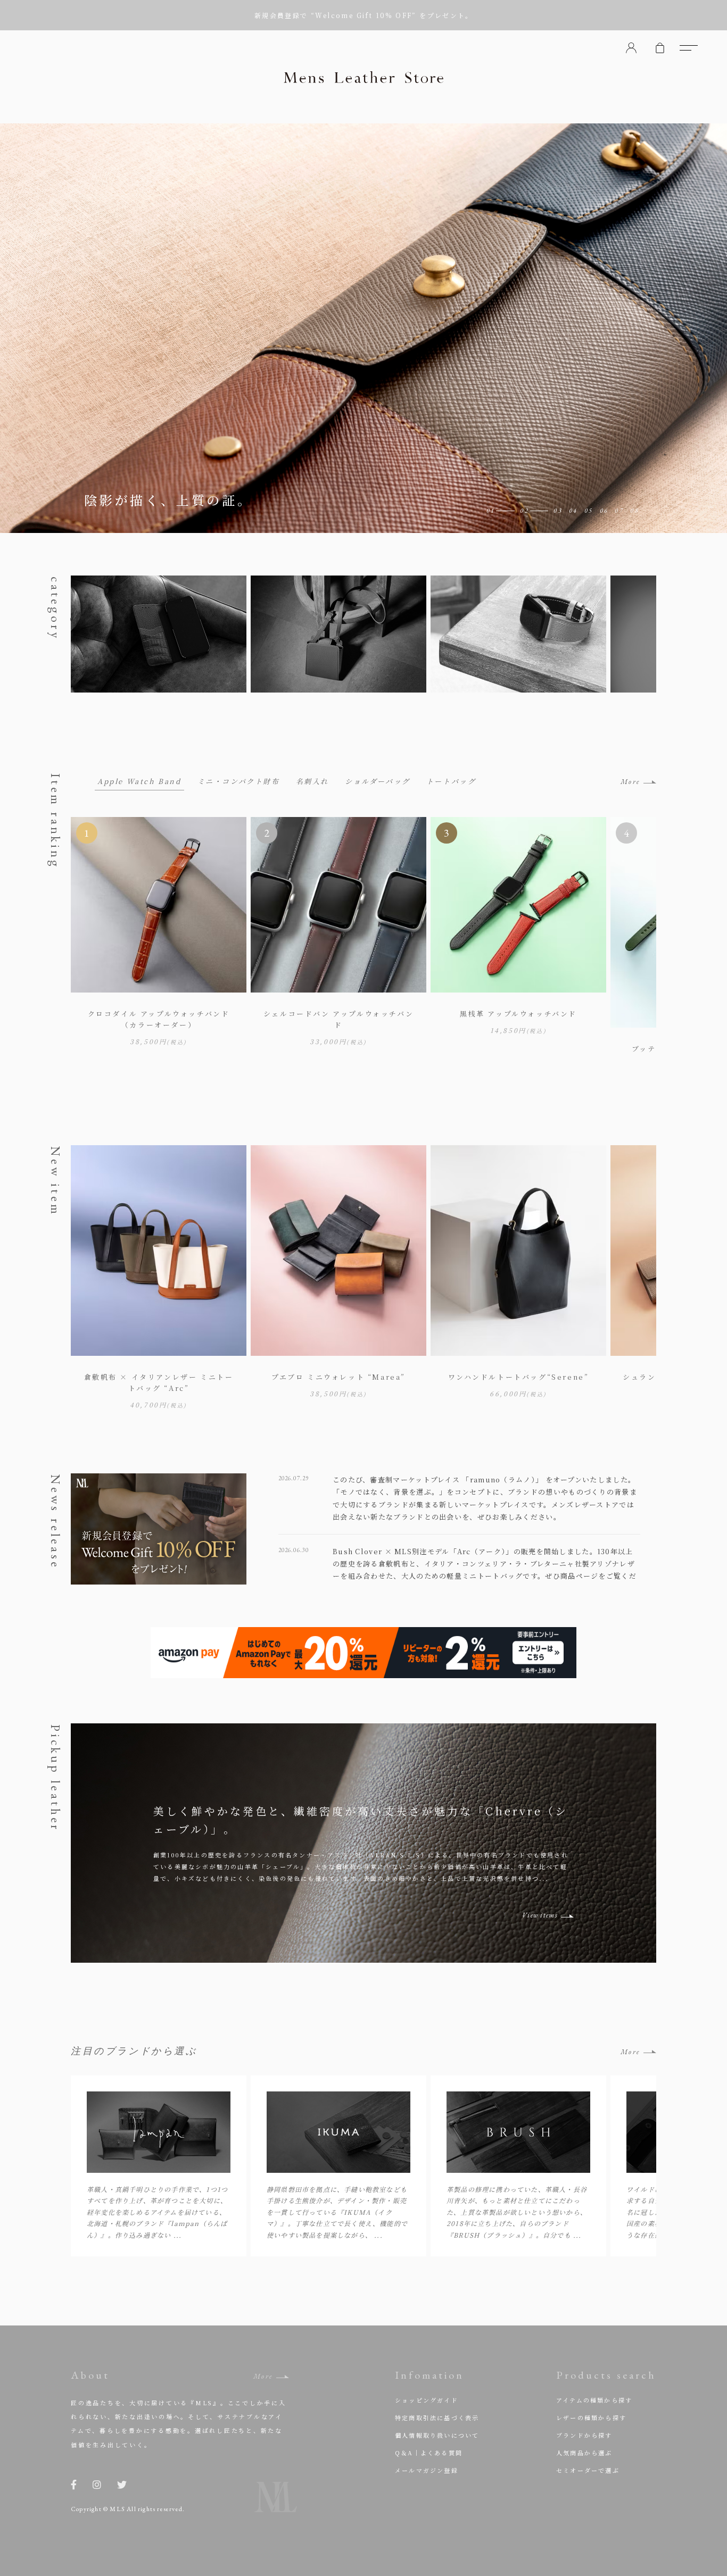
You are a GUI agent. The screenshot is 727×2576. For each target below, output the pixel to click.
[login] (631, 48)
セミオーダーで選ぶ (588, 2470)
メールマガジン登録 (427, 2470)
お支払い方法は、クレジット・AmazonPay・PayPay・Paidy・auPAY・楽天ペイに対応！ (363, 15)
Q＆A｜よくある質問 (429, 2453)
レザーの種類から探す (591, 2417)
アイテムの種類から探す (594, 2400)
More (630, 782)
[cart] (660, 48)
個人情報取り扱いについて (437, 2435)
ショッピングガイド (427, 2400)
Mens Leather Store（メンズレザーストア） (363, 77)
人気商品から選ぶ (584, 2453)
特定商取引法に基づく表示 (437, 2417)
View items (540, 1915)
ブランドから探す (584, 2435)
